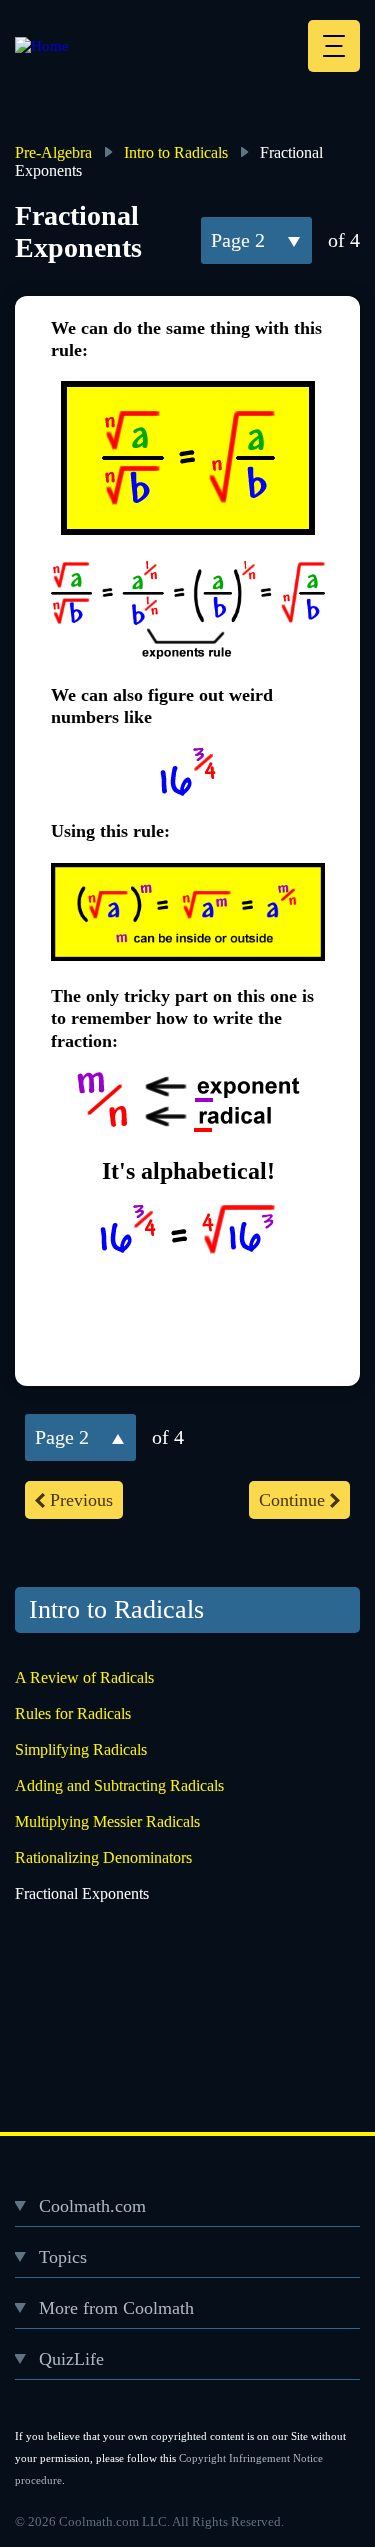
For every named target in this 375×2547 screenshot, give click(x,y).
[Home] (42, 46)
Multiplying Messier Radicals (107, 1821)
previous (81, 1500)
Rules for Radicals (73, 1713)
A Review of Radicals (84, 1677)
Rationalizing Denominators (103, 1857)
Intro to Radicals (176, 152)
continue (292, 1500)
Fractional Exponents (82, 1893)
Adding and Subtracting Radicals (119, 1785)
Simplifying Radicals (81, 1749)
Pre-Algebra (53, 152)
